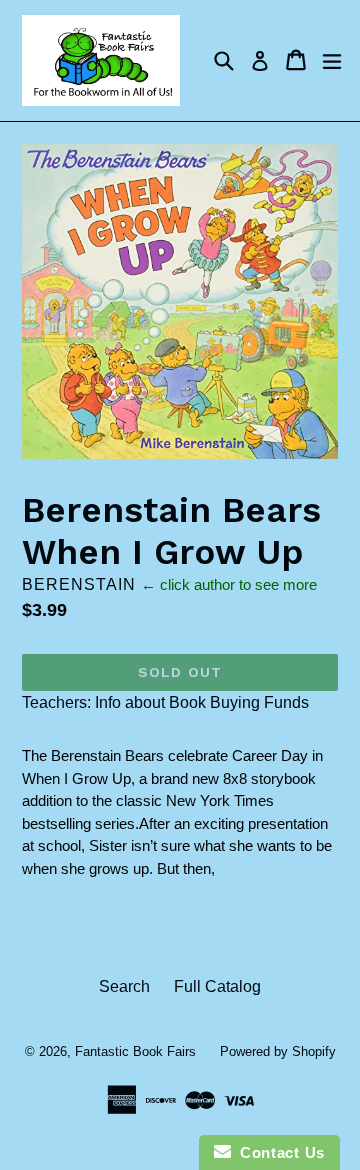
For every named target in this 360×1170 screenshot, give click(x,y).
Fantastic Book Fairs (135, 1051)
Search (124, 986)
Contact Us (278, 1152)
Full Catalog (217, 986)
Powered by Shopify (278, 1051)
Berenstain (79, 584)
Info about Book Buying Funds (202, 702)
